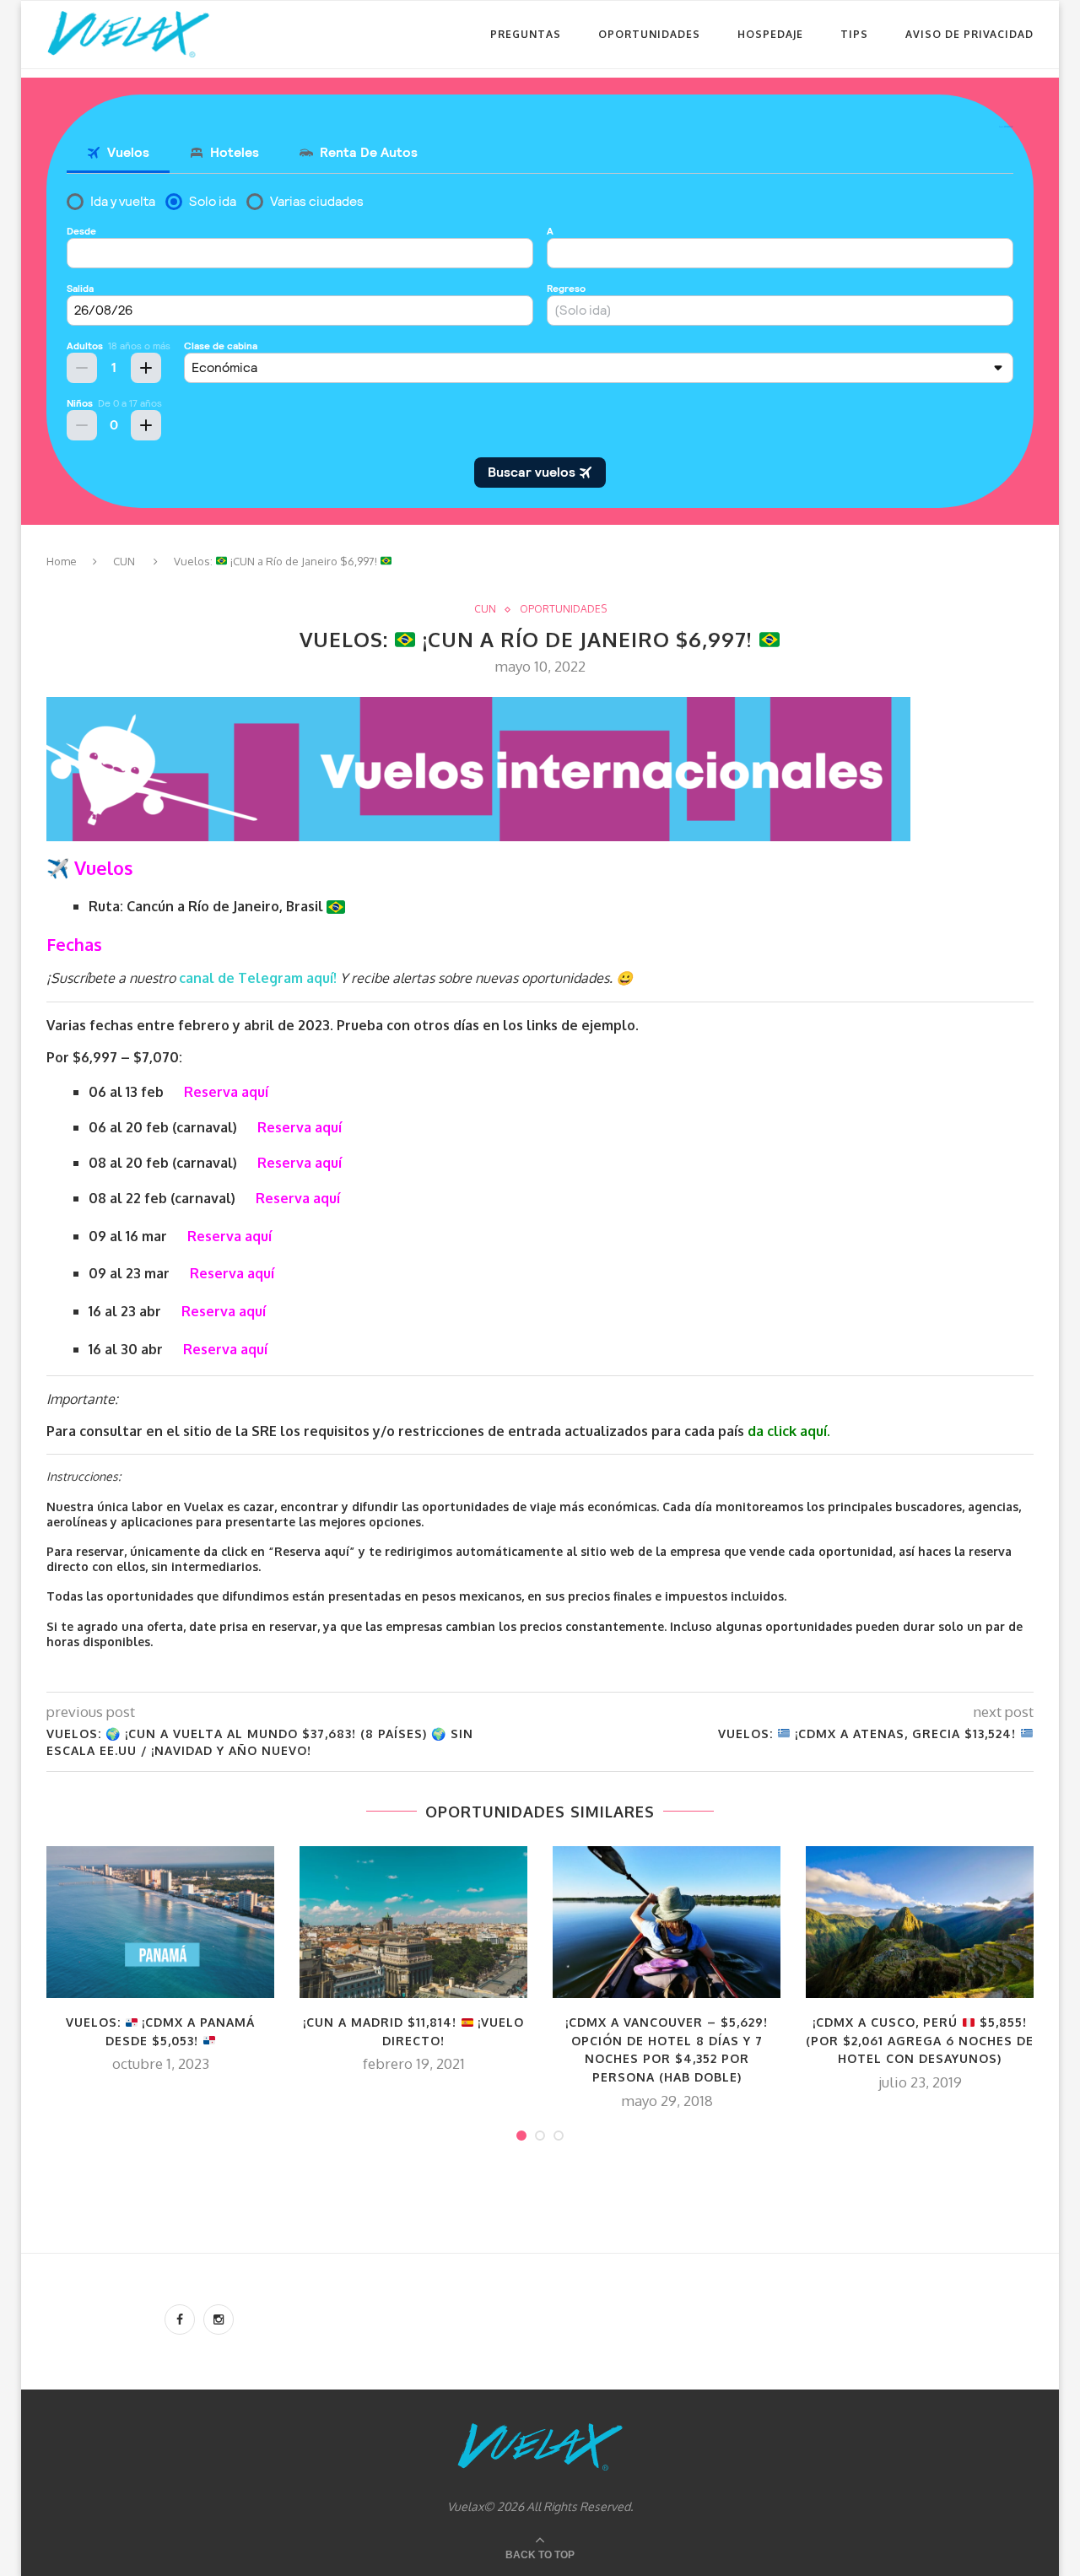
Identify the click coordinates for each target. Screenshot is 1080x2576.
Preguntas (526, 34)
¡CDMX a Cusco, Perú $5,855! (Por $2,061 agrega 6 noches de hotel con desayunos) (920, 2040)
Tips (854, 34)
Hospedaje (770, 34)
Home (62, 561)
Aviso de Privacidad (969, 34)
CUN (124, 561)
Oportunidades (649, 34)
